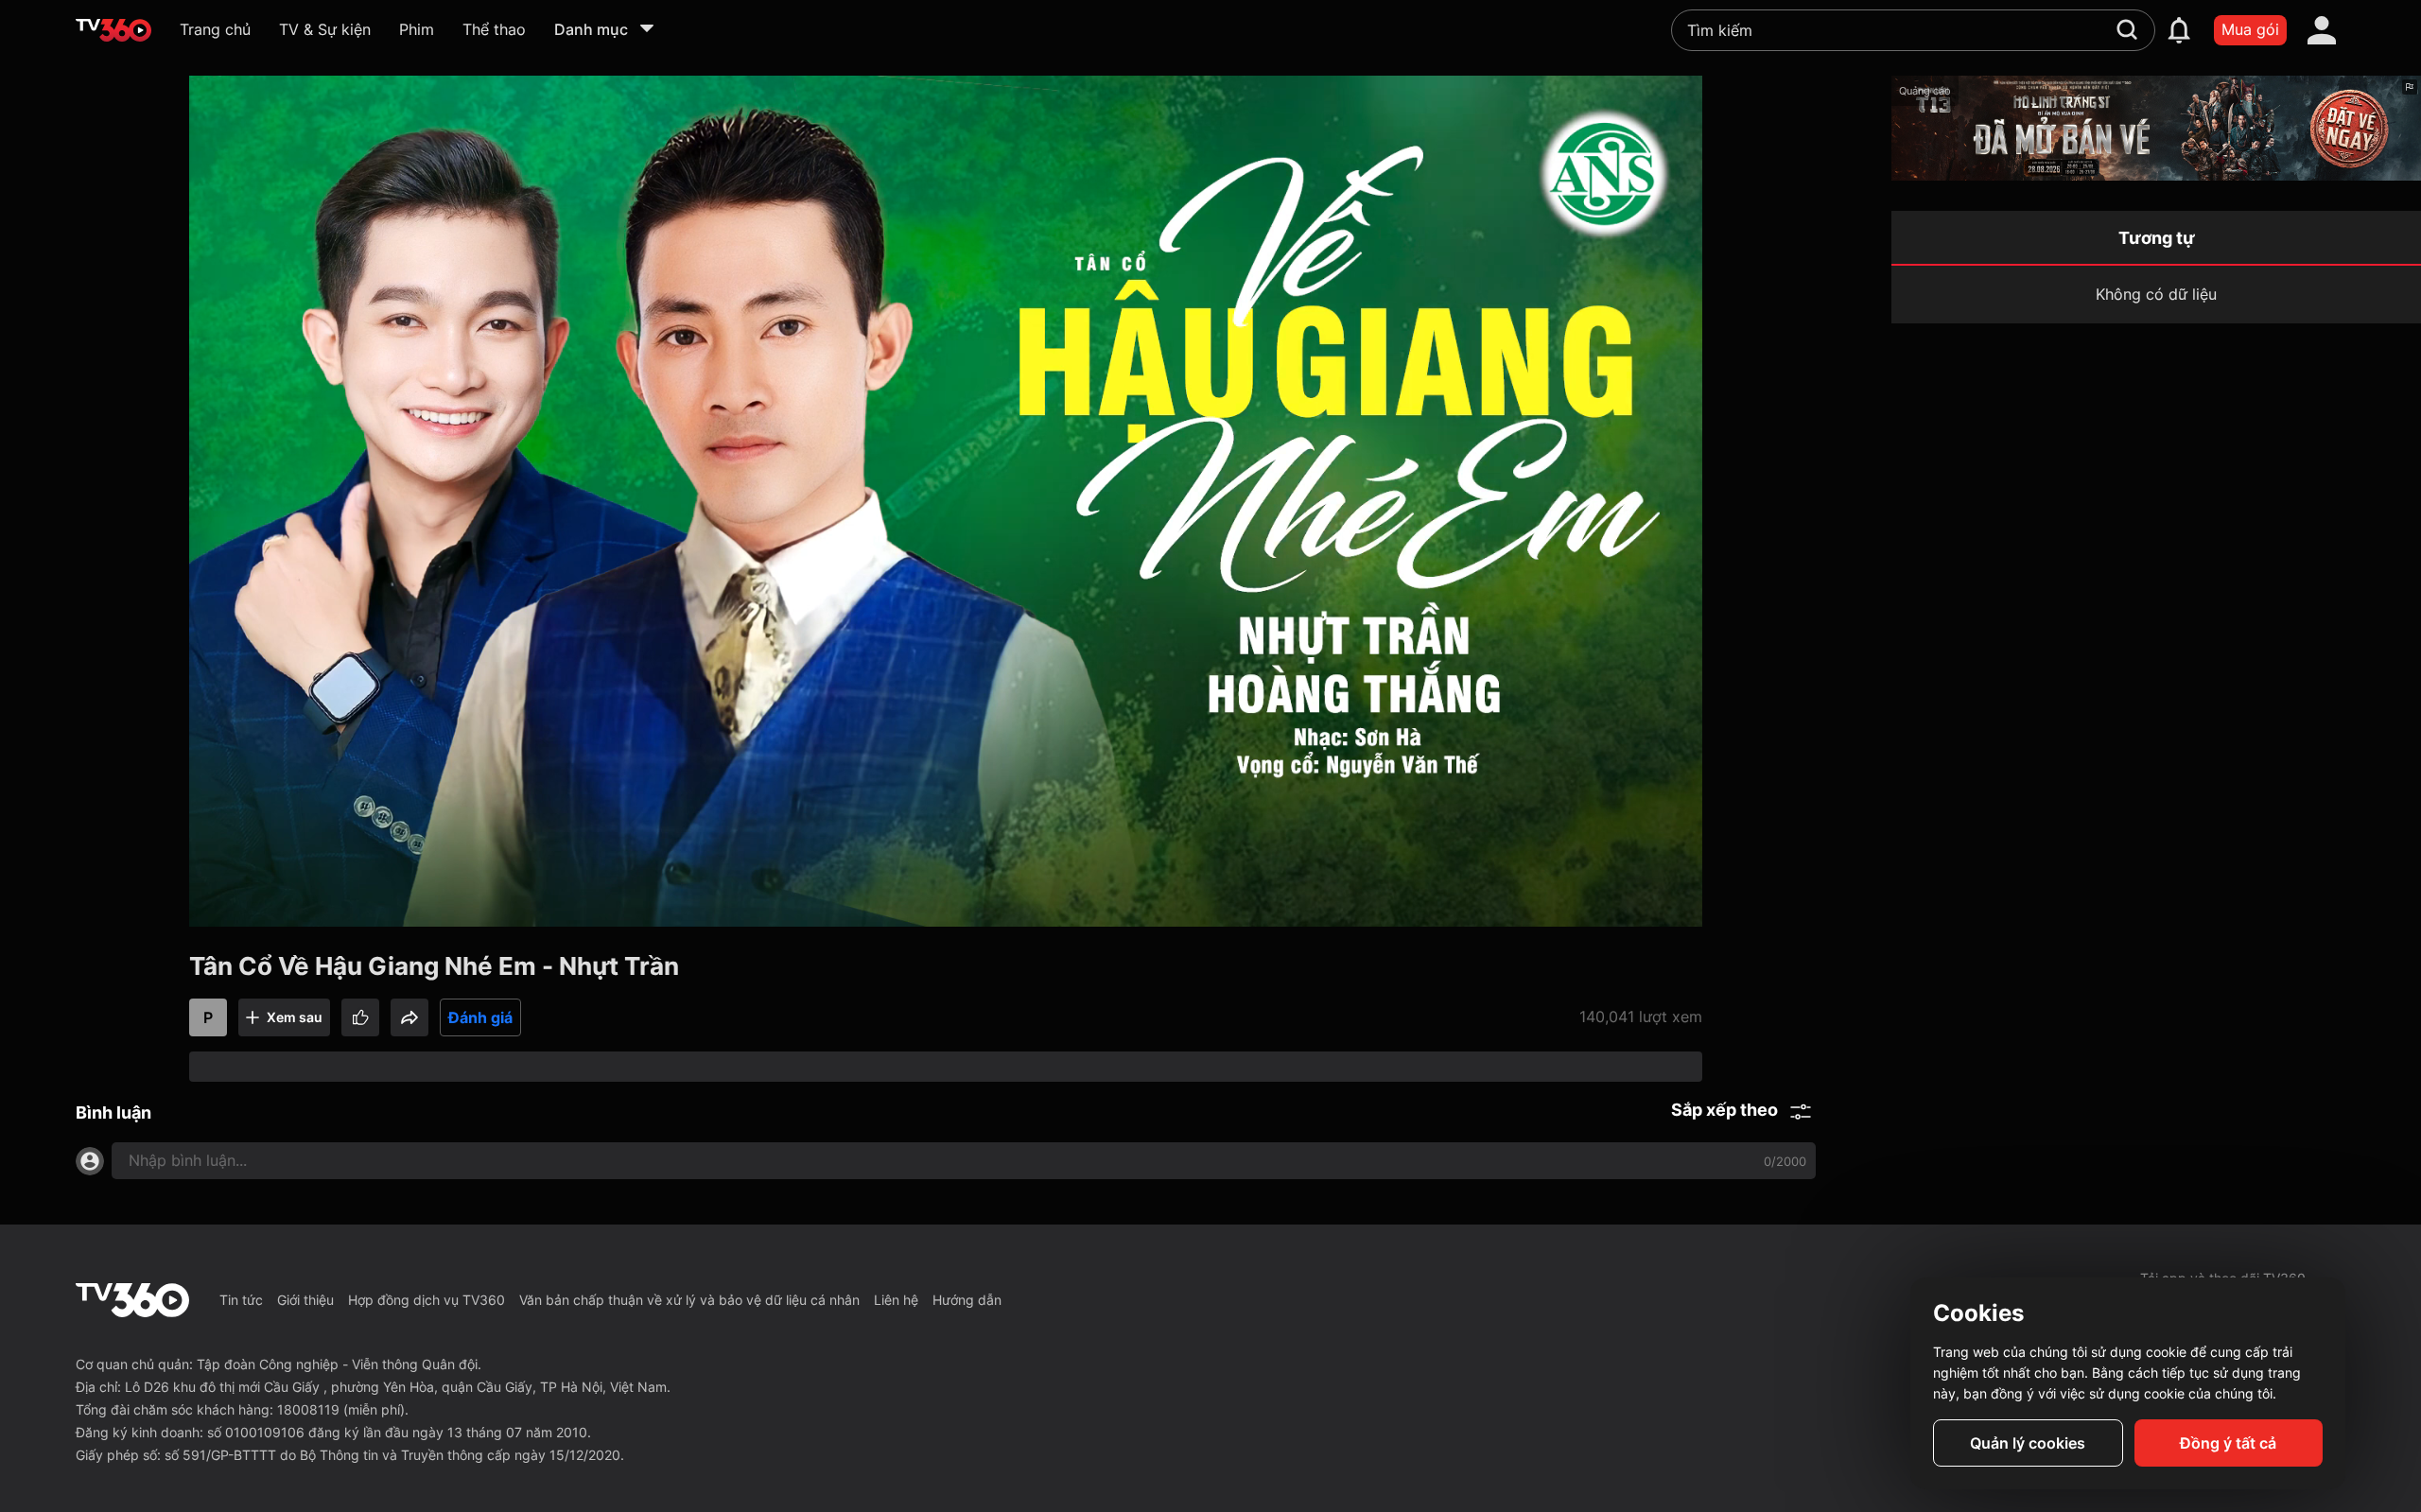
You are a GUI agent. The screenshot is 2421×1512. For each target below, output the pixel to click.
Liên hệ (896, 1300)
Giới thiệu (305, 1300)
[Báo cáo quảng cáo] (2410, 87)
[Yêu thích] (360, 1017)
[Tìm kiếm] (2127, 29)
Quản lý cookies (2028, 1443)
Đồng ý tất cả (2228, 1443)
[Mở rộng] (1653, 908)
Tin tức (241, 1300)
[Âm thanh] (284, 908)
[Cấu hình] (1608, 908)
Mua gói (2250, 29)
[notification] (2179, 30)
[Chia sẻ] (409, 1017)
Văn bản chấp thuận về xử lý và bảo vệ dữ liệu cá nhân (689, 1300)
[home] (113, 30)
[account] (2322, 30)
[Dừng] (238, 908)
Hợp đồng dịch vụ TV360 (427, 1300)
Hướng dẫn (967, 1300)
